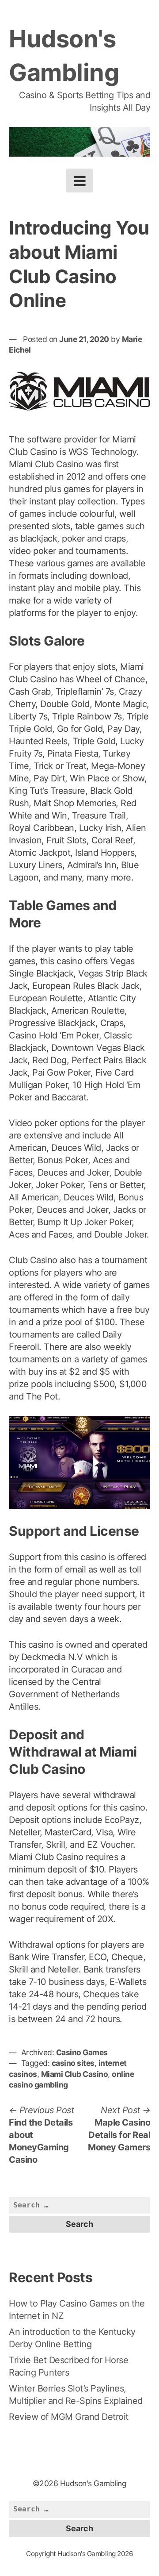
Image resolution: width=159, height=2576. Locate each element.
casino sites (73, 2063)
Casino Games (82, 2052)
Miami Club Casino (75, 2074)
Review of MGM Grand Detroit (69, 2417)
